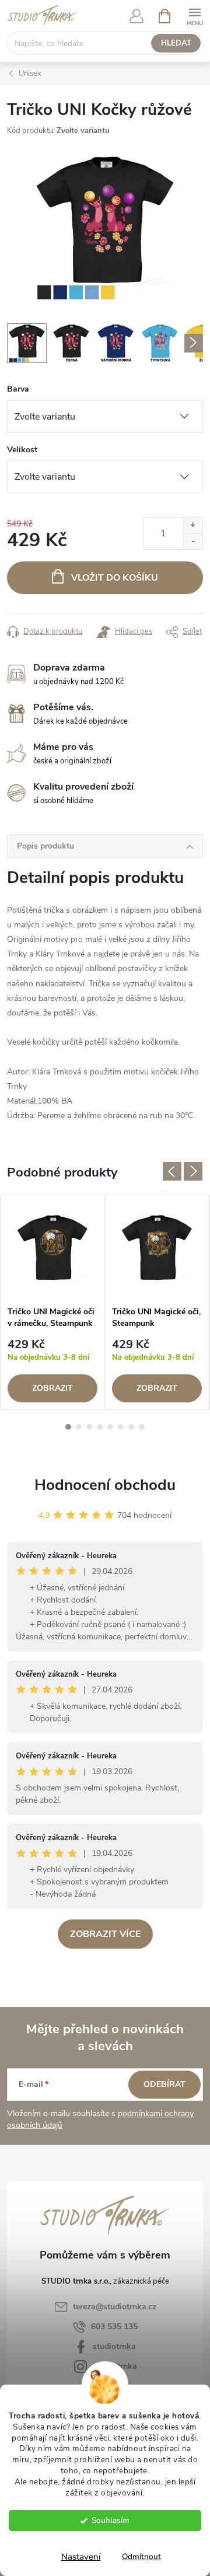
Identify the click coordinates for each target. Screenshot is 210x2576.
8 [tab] (142, 1427)
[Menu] (195, 15)
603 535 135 (114, 2327)
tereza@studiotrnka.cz (115, 2307)
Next (193, 1171)
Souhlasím (111, 2520)
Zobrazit (52, 1388)
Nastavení (81, 2557)
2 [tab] (79, 1427)
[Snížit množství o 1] (193, 541)
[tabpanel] (53, 1302)
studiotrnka (114, 2346)
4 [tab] (100, 1427)
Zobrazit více (105, 1934)
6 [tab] (121, 1427)
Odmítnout (141, 2556)
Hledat (176, 43)
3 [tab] (89, 1427)
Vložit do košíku (115, 578)
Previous (172, 1171)
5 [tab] (110, 1427)
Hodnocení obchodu (105, 1485)
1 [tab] (68, 1427)
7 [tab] (131, 1427)
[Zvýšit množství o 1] (193, 526)
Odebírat (164, 2084)
